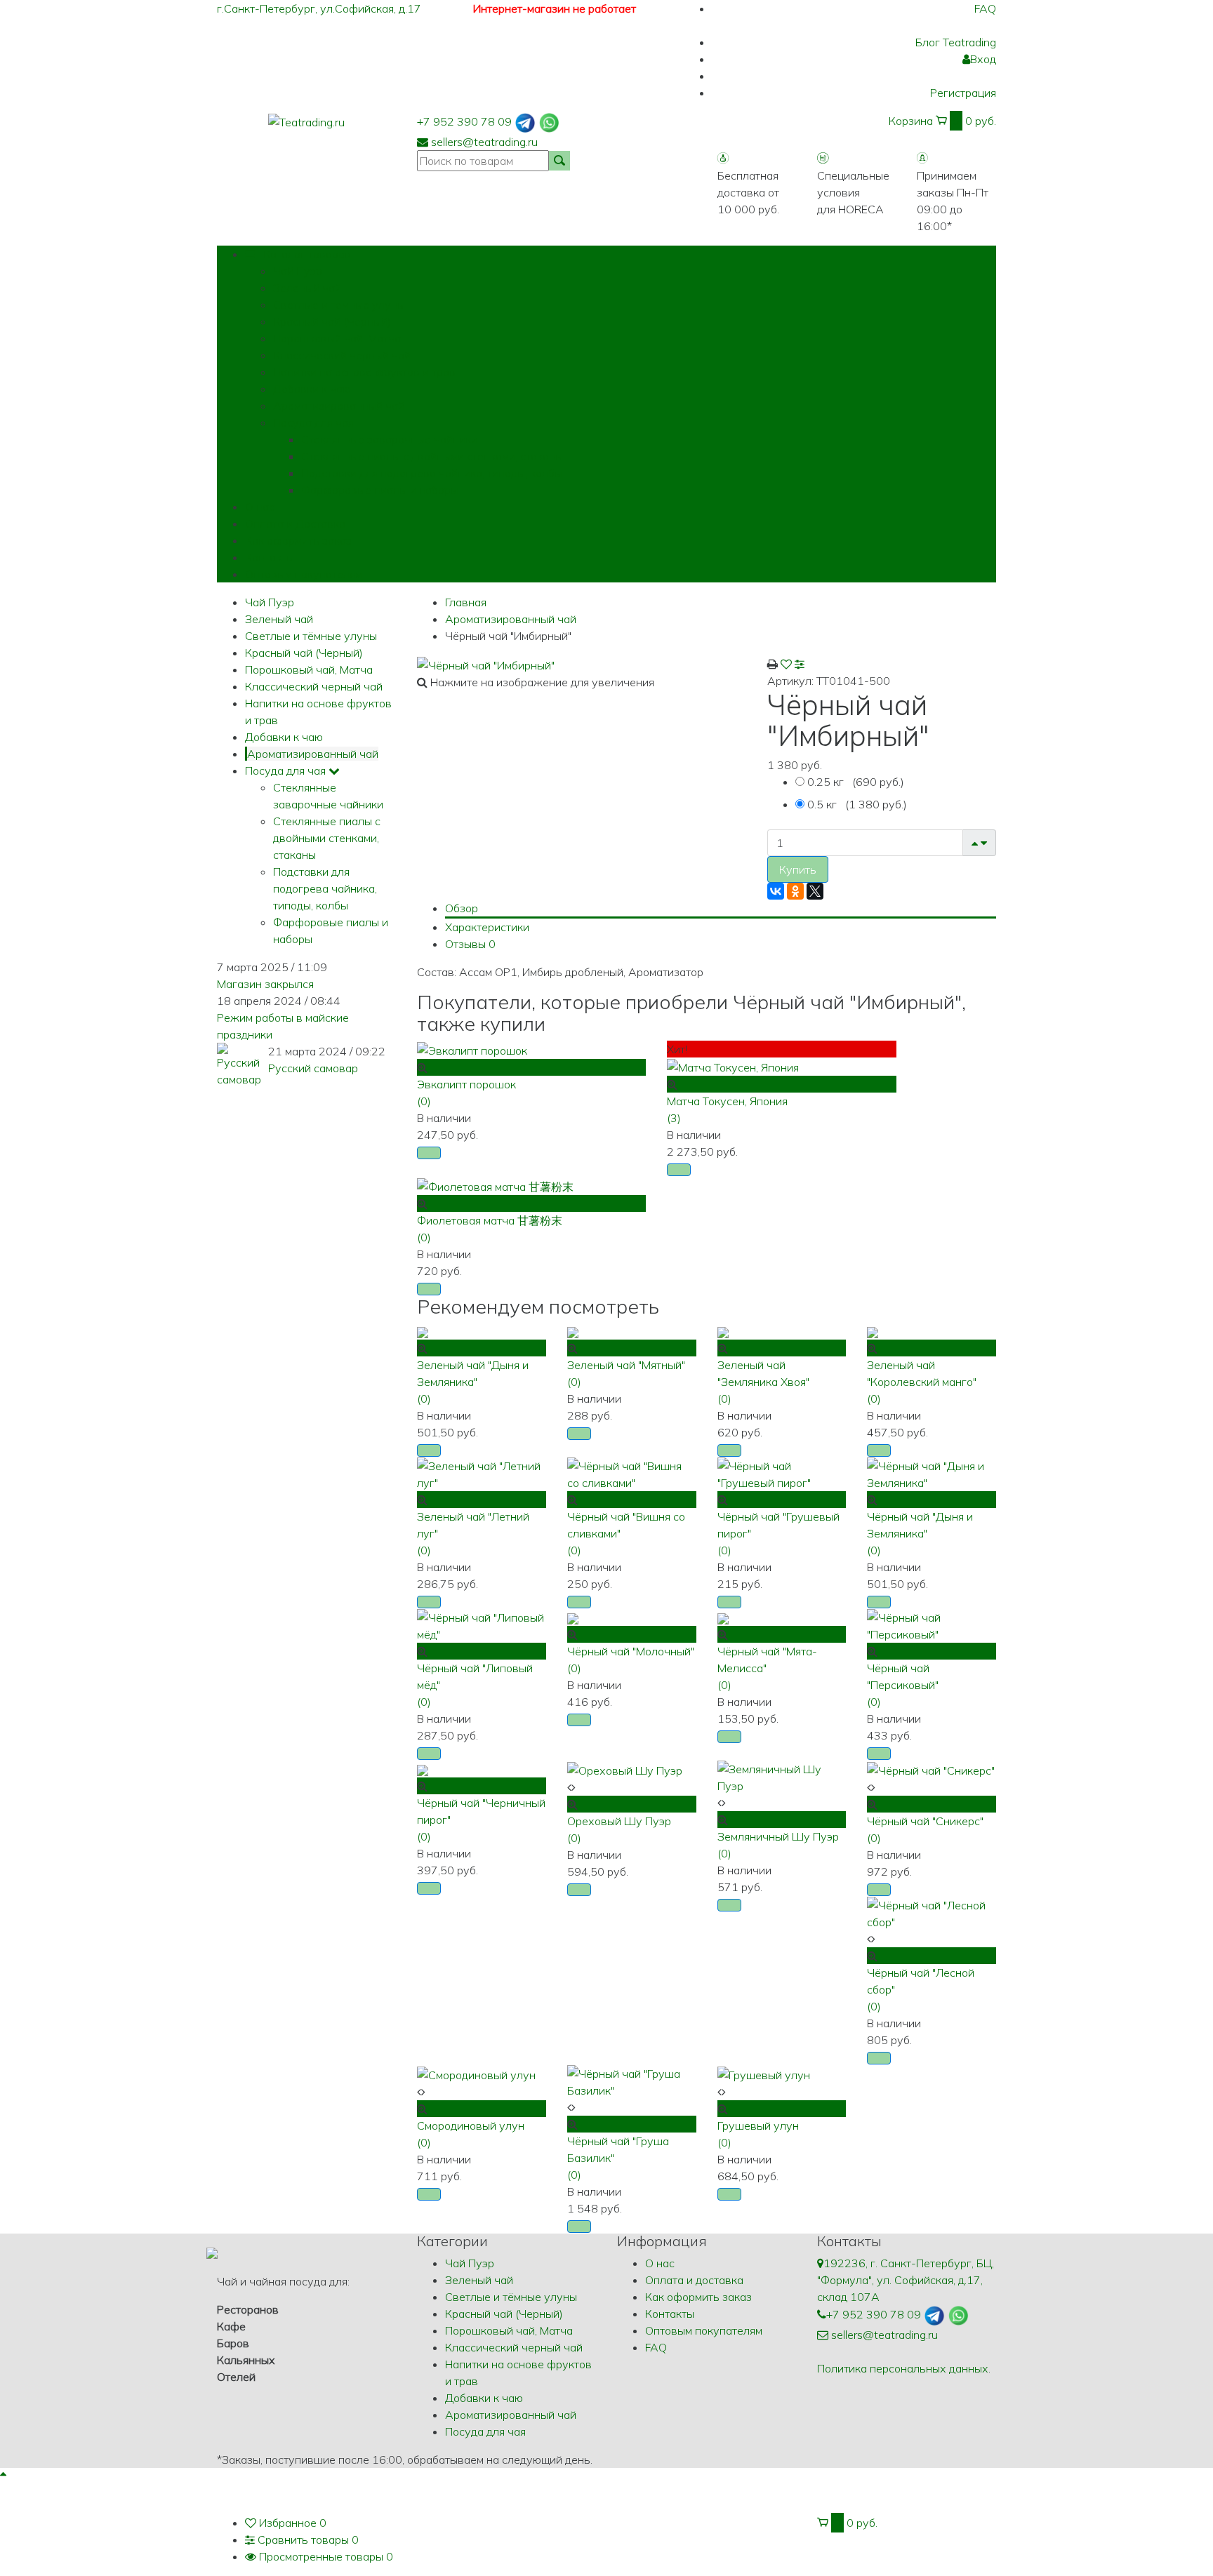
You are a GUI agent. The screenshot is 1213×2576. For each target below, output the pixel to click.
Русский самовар (313, 1068)
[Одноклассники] (795, 891)
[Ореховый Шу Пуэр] (625, 1769)
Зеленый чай (307, 288)
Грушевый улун (758, 2125)
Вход (983, 59)
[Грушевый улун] (764, 2074)
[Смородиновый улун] (476, 2074)
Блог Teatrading (956, 42)
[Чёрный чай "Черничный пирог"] (423, 1769)
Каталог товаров (306, 254)
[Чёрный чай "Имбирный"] (486, 664)
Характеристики (487, 927)
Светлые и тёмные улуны (339, 305)
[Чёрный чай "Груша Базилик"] (632, 2081)
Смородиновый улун (471, 2125)
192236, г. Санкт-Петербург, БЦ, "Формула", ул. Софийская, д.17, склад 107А (906, 2280)
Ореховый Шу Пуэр (619, 1821)
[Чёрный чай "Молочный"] (573, 1617)
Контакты (270, 557)
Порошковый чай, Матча (337, 338)
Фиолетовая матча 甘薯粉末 (490, 1220)
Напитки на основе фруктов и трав (364, 372)
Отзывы (470, 944)
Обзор (462, 908)
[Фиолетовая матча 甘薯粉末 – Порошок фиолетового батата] (495, 1185)
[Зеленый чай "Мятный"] (573, 1331)
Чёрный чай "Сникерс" (925, 1821)
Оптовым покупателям (304, 574)
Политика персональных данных (903, 2368)
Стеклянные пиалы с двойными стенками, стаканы (432, 456)
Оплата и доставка (694, 2280)
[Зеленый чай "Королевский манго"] (873, 1331)
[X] (815, 891)
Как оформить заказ (298, 540)
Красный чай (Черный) (332, 321)
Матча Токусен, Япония (727, 1101)
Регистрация (963, 93)
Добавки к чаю (312, 389)
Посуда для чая (313, 422)
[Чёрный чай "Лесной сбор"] (932, 1912)
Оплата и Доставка (295, 523)
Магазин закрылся (265, 984)
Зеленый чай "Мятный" (626, 1365)
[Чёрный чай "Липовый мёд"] (482, 1624)
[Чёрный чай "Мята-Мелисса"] (723, 1617)
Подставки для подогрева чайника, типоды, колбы (432, 473)
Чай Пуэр (298, 271)
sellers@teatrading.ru (484, 142)
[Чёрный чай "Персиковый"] (932, 1624)
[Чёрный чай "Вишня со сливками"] (632, 1473)
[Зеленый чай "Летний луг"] (482, 1473)
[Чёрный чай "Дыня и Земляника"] (932, 1473)
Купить (798, 869)
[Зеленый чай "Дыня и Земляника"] (423, 1331)
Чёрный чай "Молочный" (631, 1651)
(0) (424, 1101)
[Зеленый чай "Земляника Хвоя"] (723, 1331)
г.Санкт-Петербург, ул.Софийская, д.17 (320, 8)
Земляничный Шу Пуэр (778, 1836)
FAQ (985, 8)
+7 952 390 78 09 (464, 121)
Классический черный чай (342, 355)
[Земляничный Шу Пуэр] (782, 1776)
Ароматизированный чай (339, 406)
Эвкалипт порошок (466, 1084)
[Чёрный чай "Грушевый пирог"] (782, 1473)
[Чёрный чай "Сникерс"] (931, 1769)
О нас (260, 507)
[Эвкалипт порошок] (472, 1049)
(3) (674, 1118)
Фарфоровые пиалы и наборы (380, 490)
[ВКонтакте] (776, 891)
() (856, 782)
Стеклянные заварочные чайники (389, 439)
